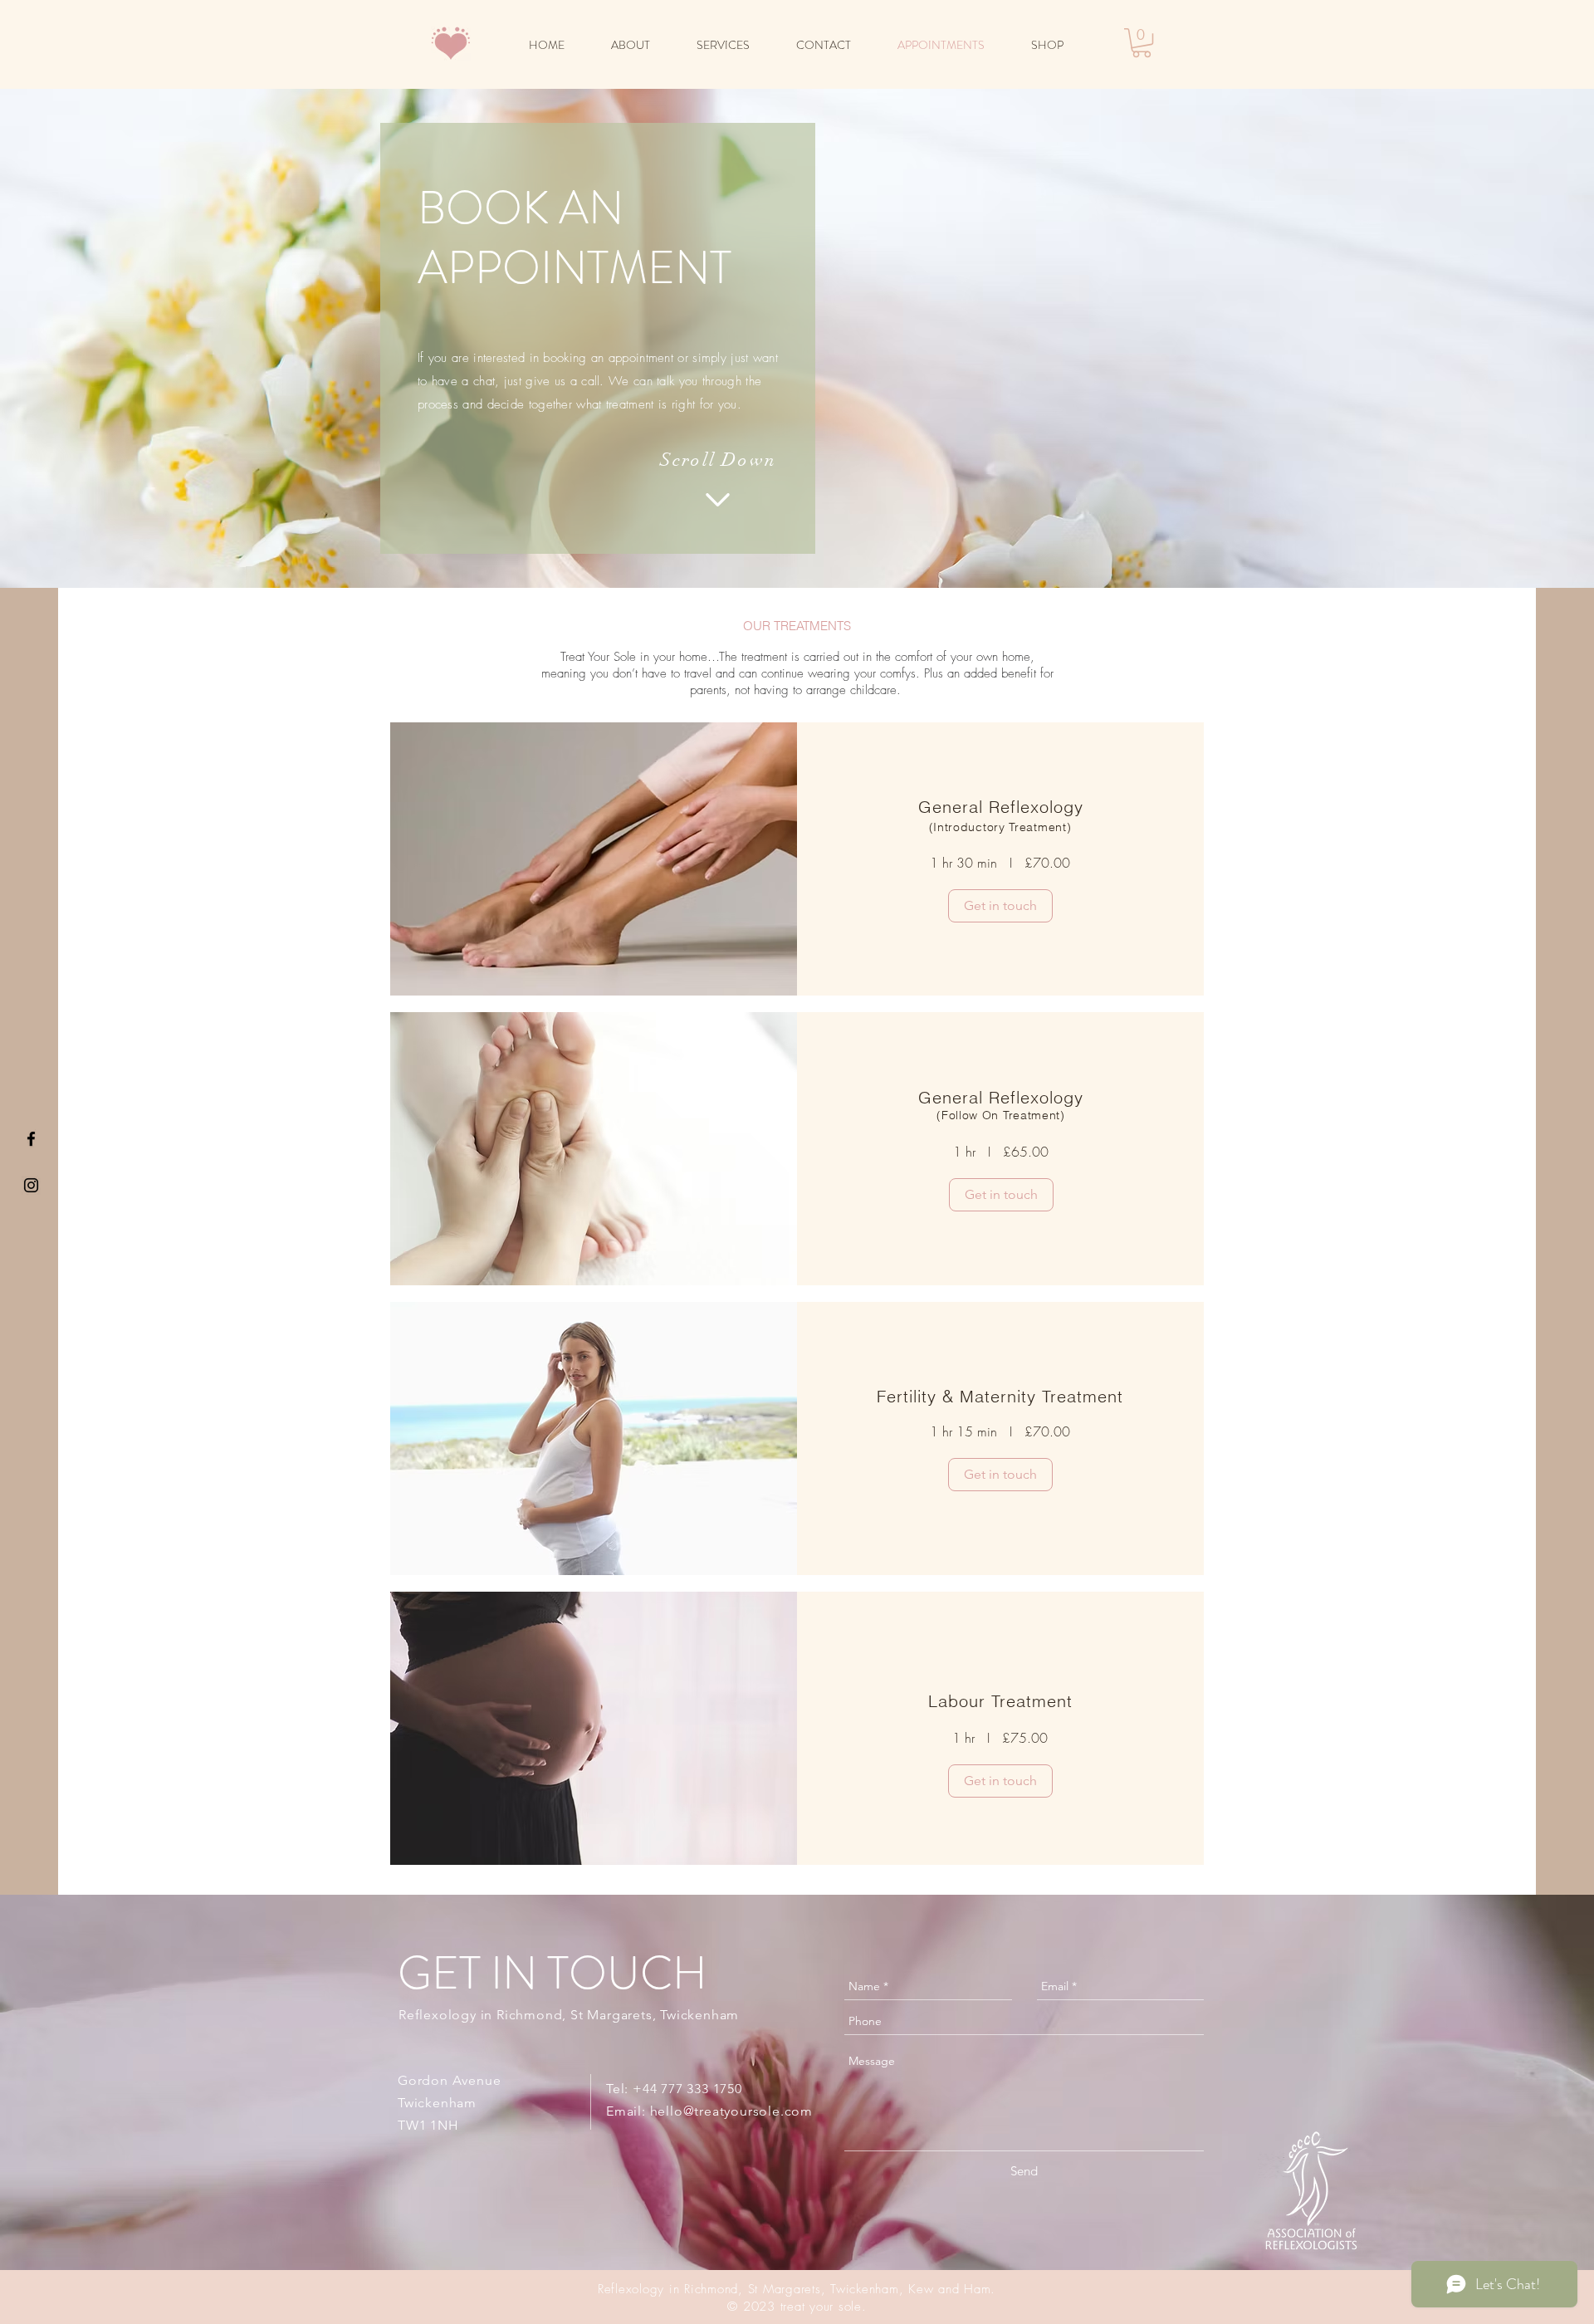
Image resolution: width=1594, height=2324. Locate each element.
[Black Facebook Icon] (31, 1139)
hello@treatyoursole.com (731, 2111)
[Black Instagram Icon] (31, 1185)
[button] (1142, 43)
